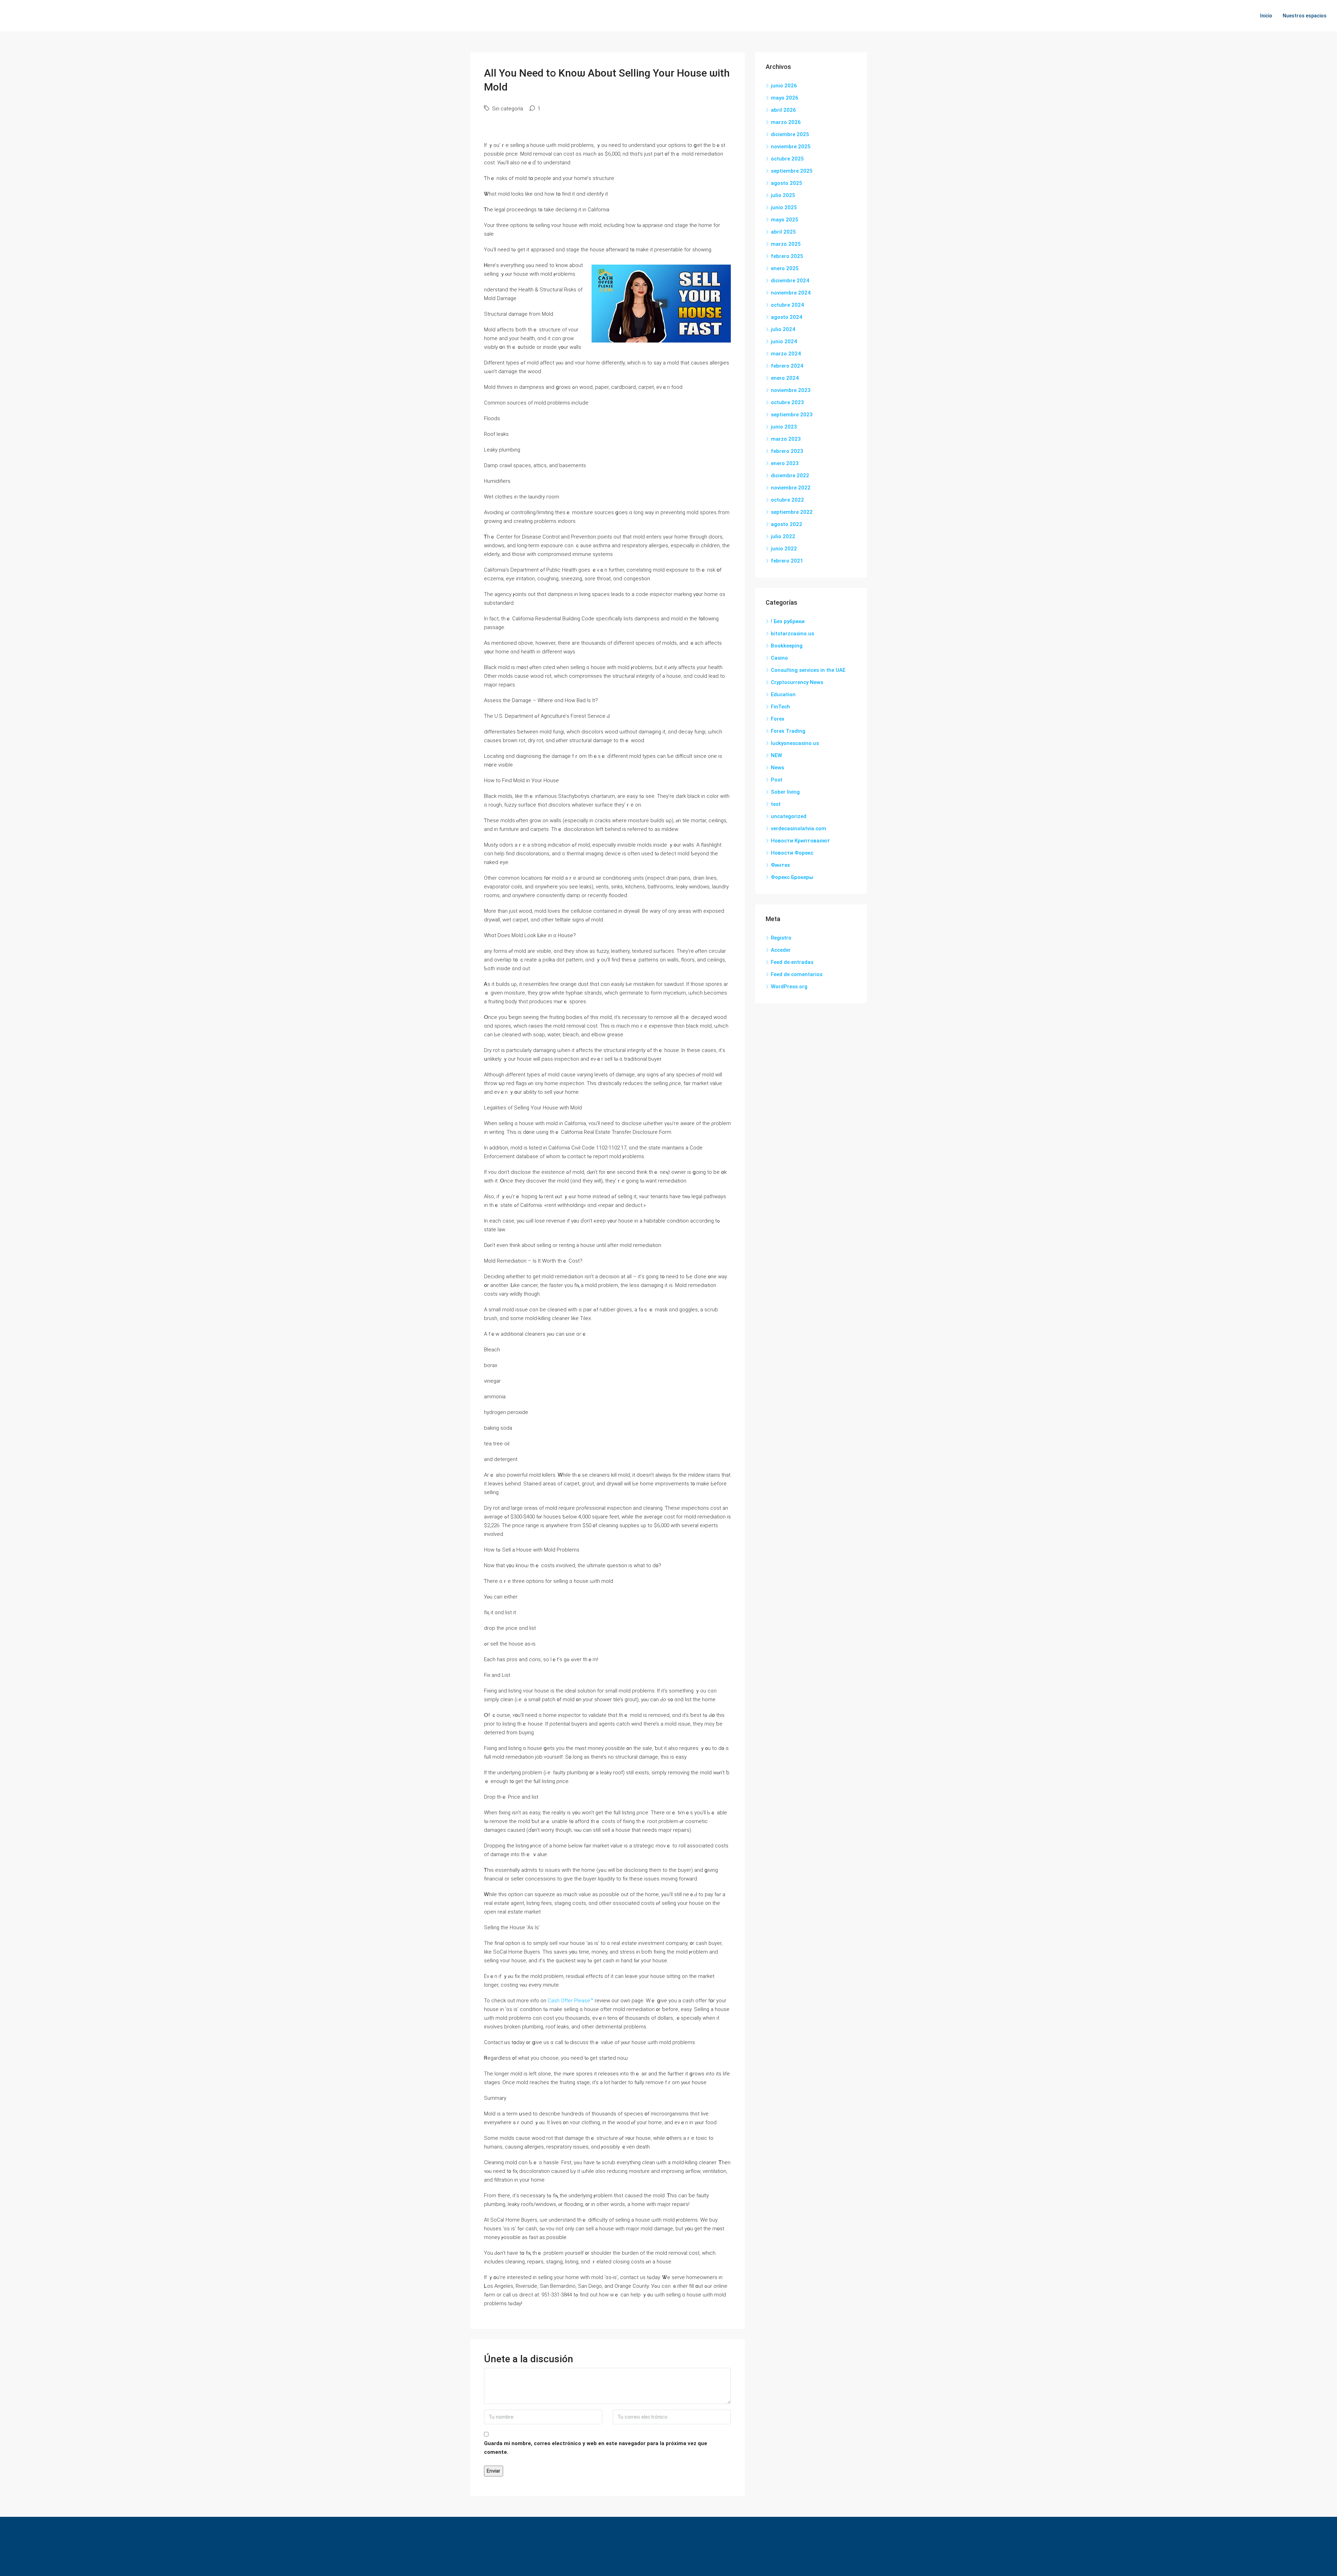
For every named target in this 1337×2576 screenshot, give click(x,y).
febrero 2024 (787, 366)
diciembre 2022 (790, 476)
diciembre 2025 (790, 134)
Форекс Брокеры (792, 877)
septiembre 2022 (792, 512)
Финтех (780, 865)
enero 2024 (785, 378)
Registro (781, 938)
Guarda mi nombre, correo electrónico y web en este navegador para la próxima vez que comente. (596, 2448)
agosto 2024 (787, 317)
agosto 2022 (787, 524)
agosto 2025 (787, 183)
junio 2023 (784, 427)
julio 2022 (783, 536)
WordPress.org (789, 987)
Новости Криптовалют (800, 841)
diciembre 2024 (790, 281)
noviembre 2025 (791, 147)
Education (783, 694)
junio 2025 (784, 207)
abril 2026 (783, 110)
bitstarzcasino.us (792, 634)
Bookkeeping (787, 646)
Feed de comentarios (797, 974)
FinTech (780, 707)
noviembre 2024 (791, 293)
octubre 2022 (787, 500)
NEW (776, 755)
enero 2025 (785, 268)
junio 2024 (784, 341)
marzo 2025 (786, 244)
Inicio (1266, 16)
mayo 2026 (785, 98)
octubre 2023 (787, 402)
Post (777, 780)
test (776, 804)
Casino (779, 658)
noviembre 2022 (791, 488)
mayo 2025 (785, 220)
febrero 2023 (787, 451)
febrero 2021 (787, 561)
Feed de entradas (792, 962)
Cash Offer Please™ (570, 2001)
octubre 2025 (787, 159)
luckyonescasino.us (795, 743)
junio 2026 (784, 86)
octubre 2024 (787, 305)
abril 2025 (783, 232)
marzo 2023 (786, 439)
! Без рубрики (788, 621)
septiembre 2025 (792, 171)
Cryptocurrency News (797, 682)
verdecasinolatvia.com (799, 828)
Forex (778, 719)
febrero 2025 (787, 256)
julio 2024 (783, 329)
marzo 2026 (786, 122)
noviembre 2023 (791, 390)
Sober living (785, 792)
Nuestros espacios (1305, 16)
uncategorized (789, 816)
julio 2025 (783, 195)
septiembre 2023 (792, 415)
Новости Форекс (792, 853)
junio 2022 (784, 549)
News (777, 768)
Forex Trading (788, 731)
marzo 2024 (786, 354)
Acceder (781, 950)
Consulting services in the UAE (808, 670)
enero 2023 (785, 463)
